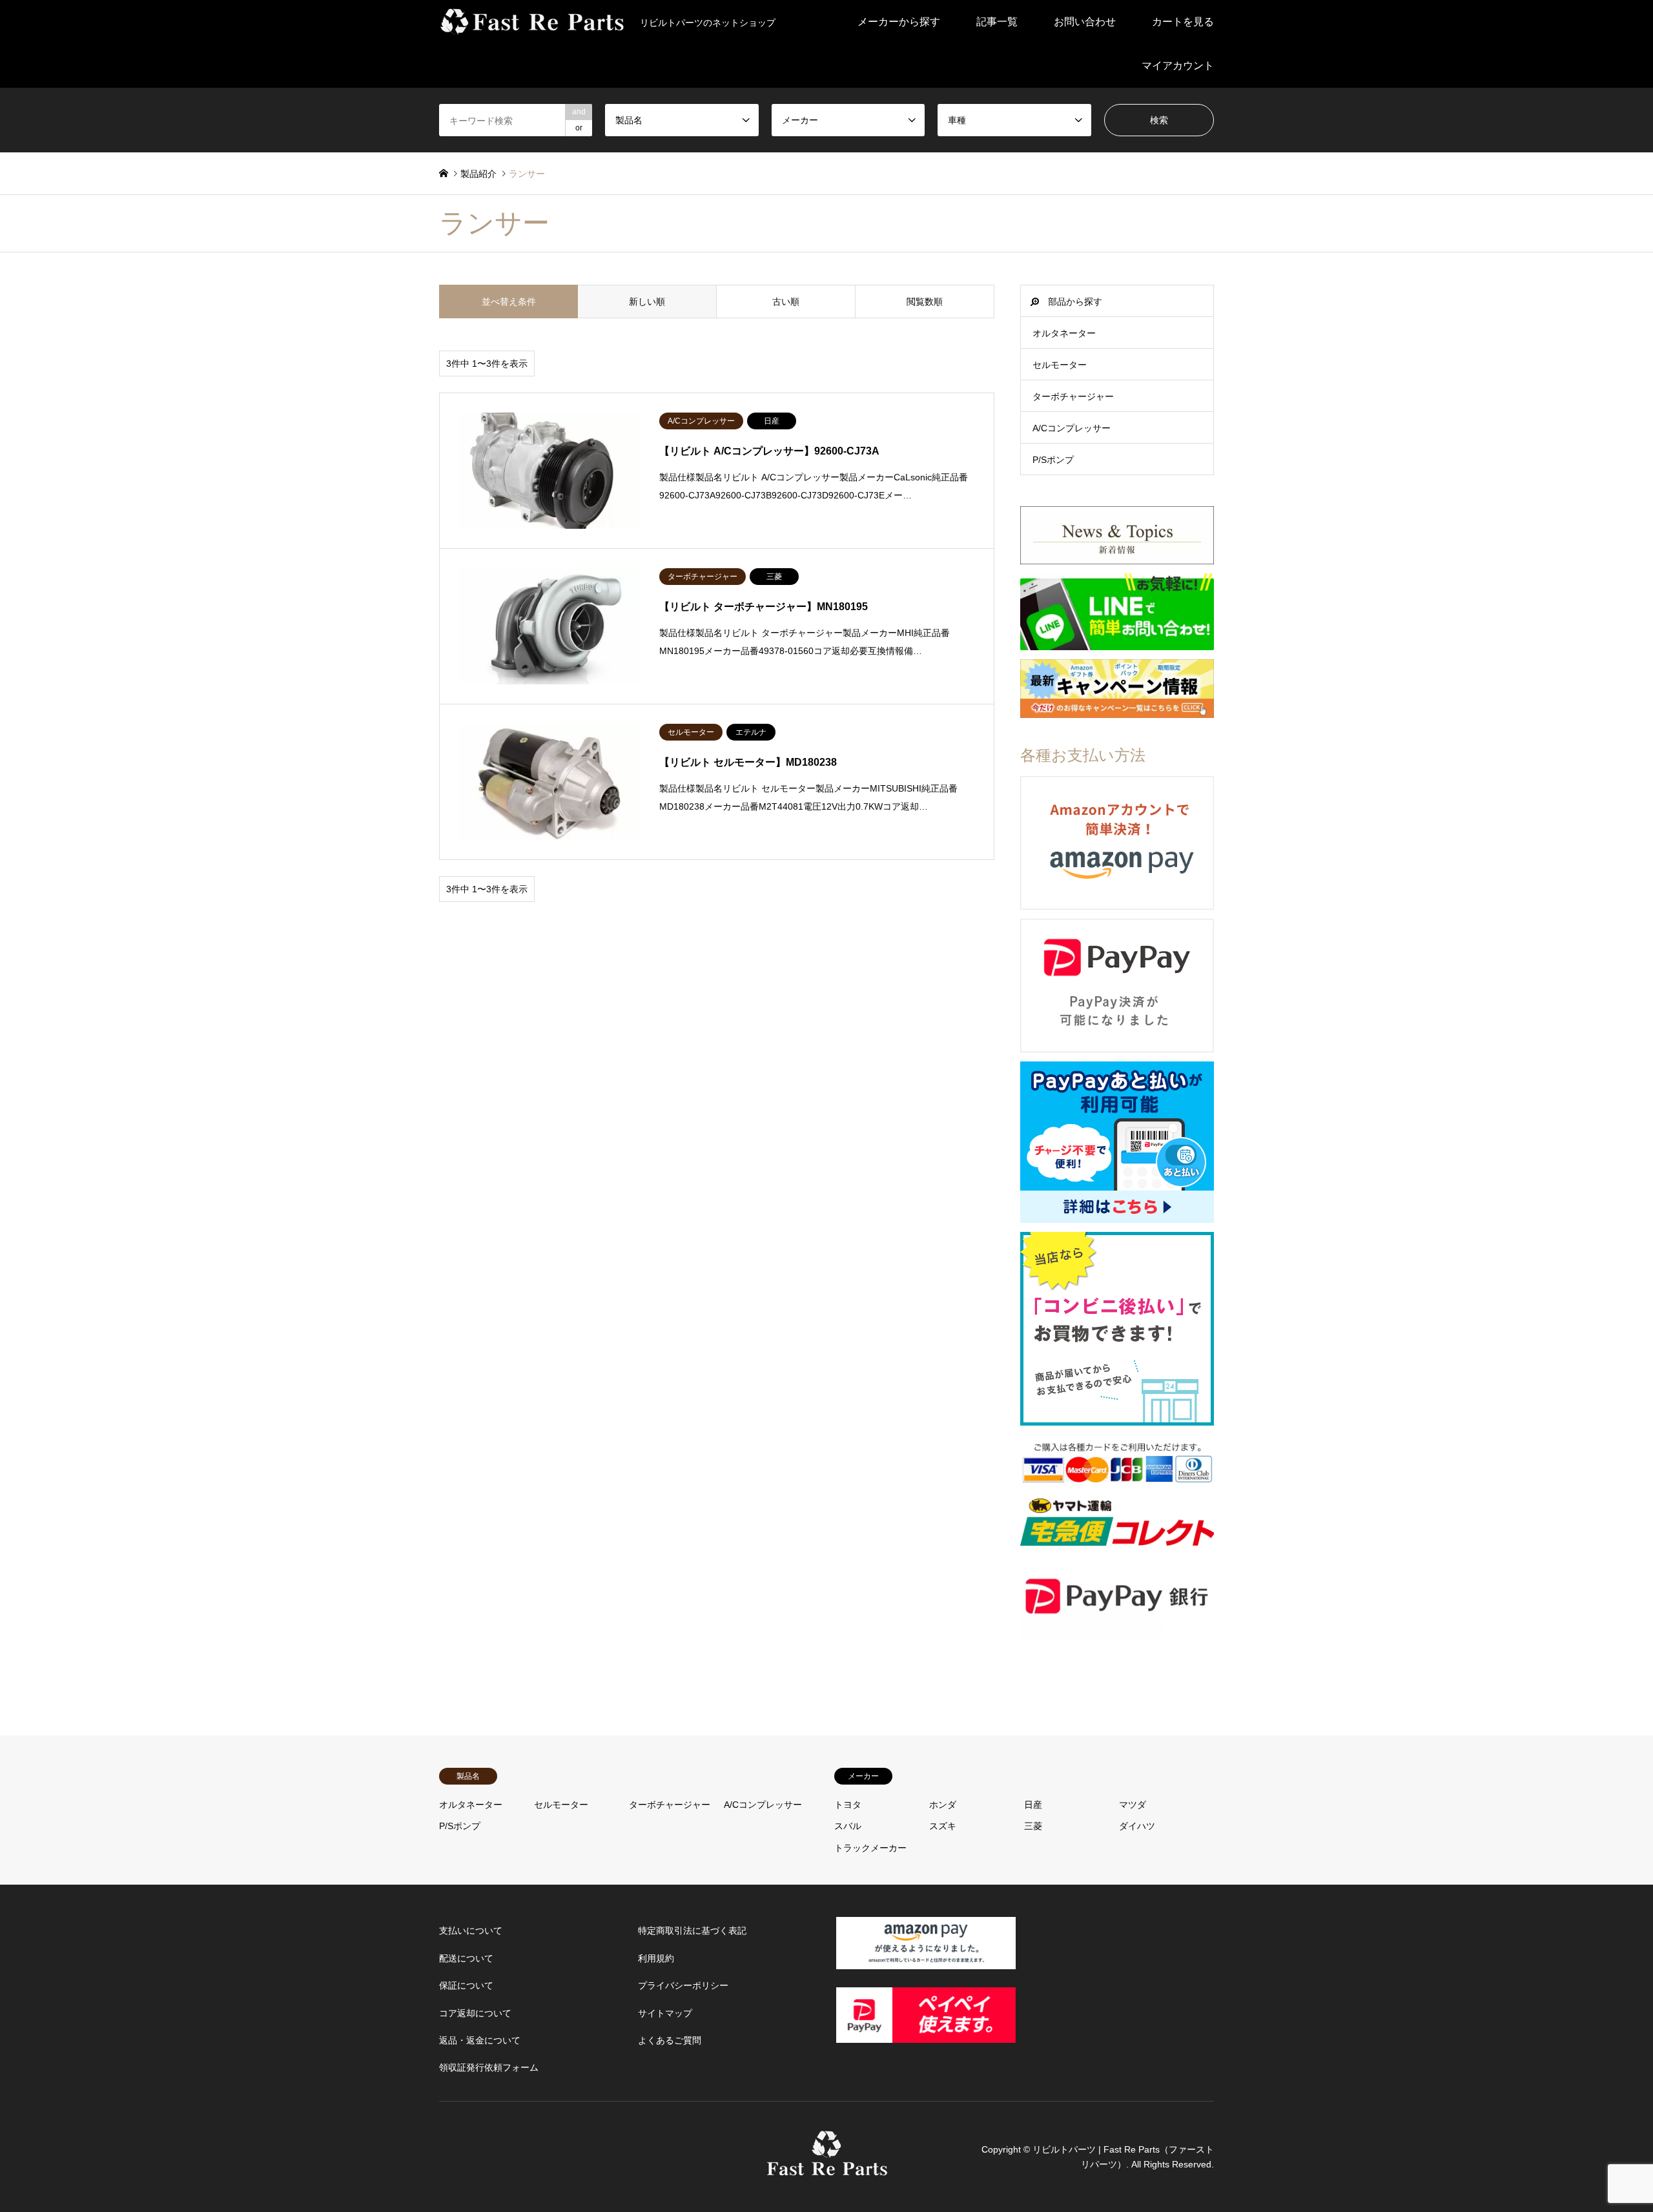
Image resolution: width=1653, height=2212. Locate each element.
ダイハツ (1137, 1826)
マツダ (1133, 1805)
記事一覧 (997, 22)
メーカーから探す (899, 22)
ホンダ (943, 1805)
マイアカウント (1178, 66)
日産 (1033, 1805)
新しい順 (647, 302)
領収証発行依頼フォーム (489, 2067)
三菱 (1033, 1826)
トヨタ (848, 1805)
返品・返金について (480, 2040)
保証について (466, 1985)
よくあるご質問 (670, 2040)
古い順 (786, 302)
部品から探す (1075, 302)
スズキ (943, 1826)
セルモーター (1060, 365)
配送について (466, 1958)
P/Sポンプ (1053, 460)
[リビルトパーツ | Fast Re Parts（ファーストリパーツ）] (827, 2169)
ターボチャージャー (1073, 396)
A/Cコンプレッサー (1072, 428)
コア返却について (475, 2013)
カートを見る (1183, 22)
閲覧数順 (925, 302)
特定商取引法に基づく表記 (692, 1930)
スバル (848, 1826)
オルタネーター (1064, 333)
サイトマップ (665, 2013)
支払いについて (471, 1930)
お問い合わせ (1085, 22)
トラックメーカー (870, 1848)
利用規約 (656, 1958)
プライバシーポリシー (683, 1985)
